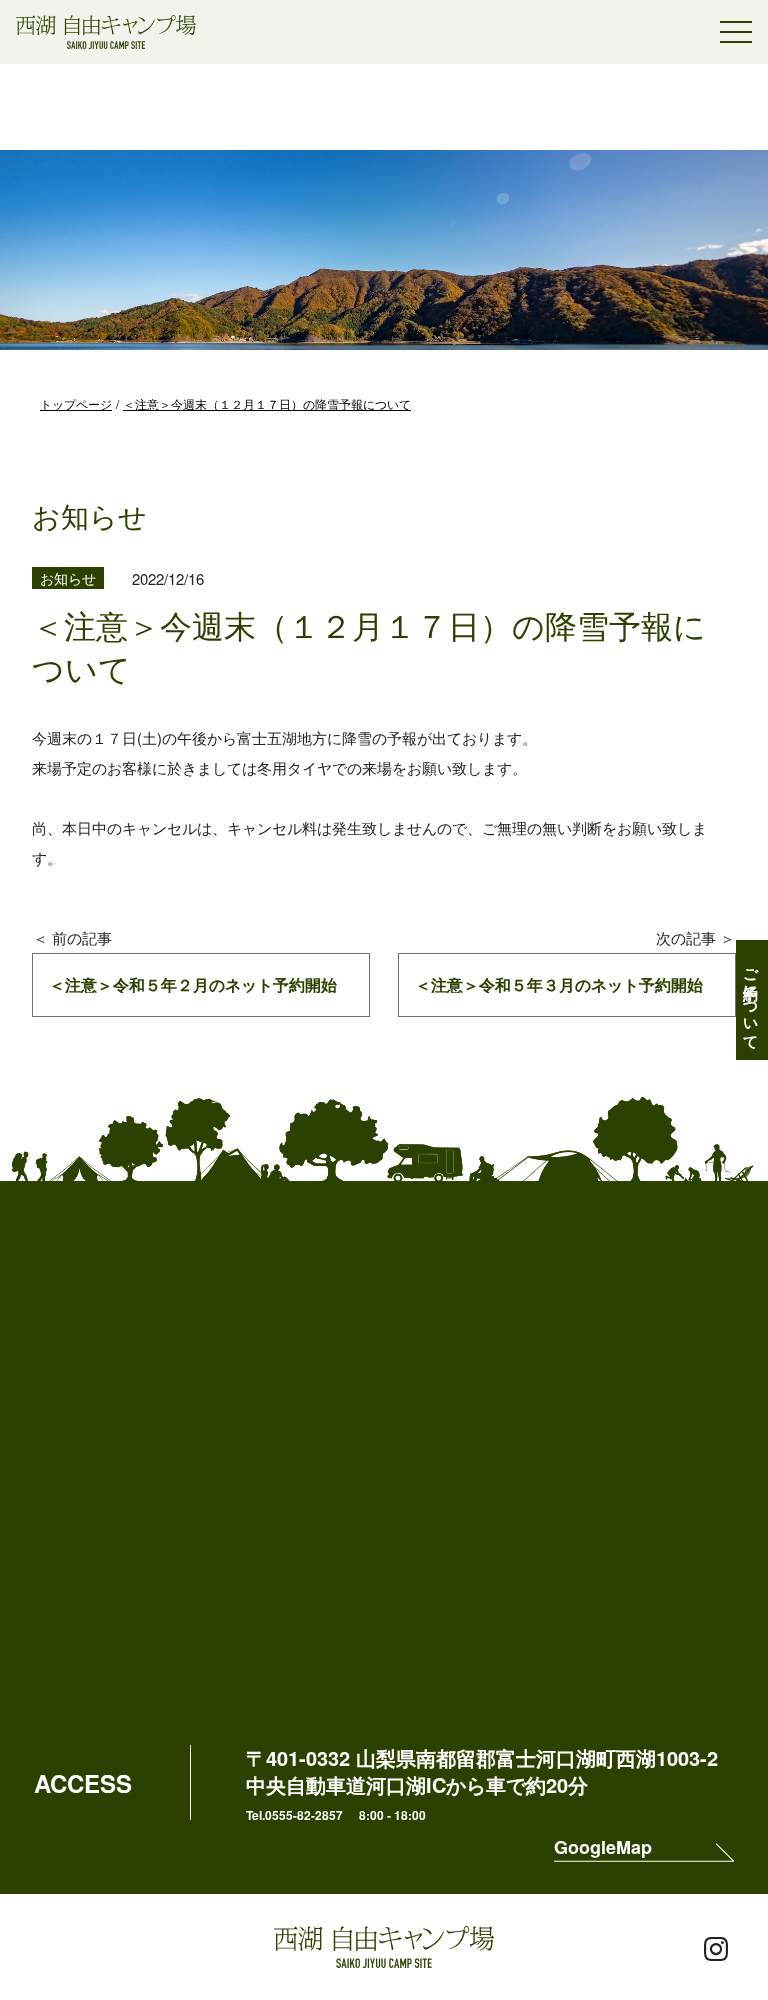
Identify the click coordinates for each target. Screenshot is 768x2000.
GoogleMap (603, 1849)
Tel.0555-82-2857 (294, 1815)
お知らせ (68, 578)
